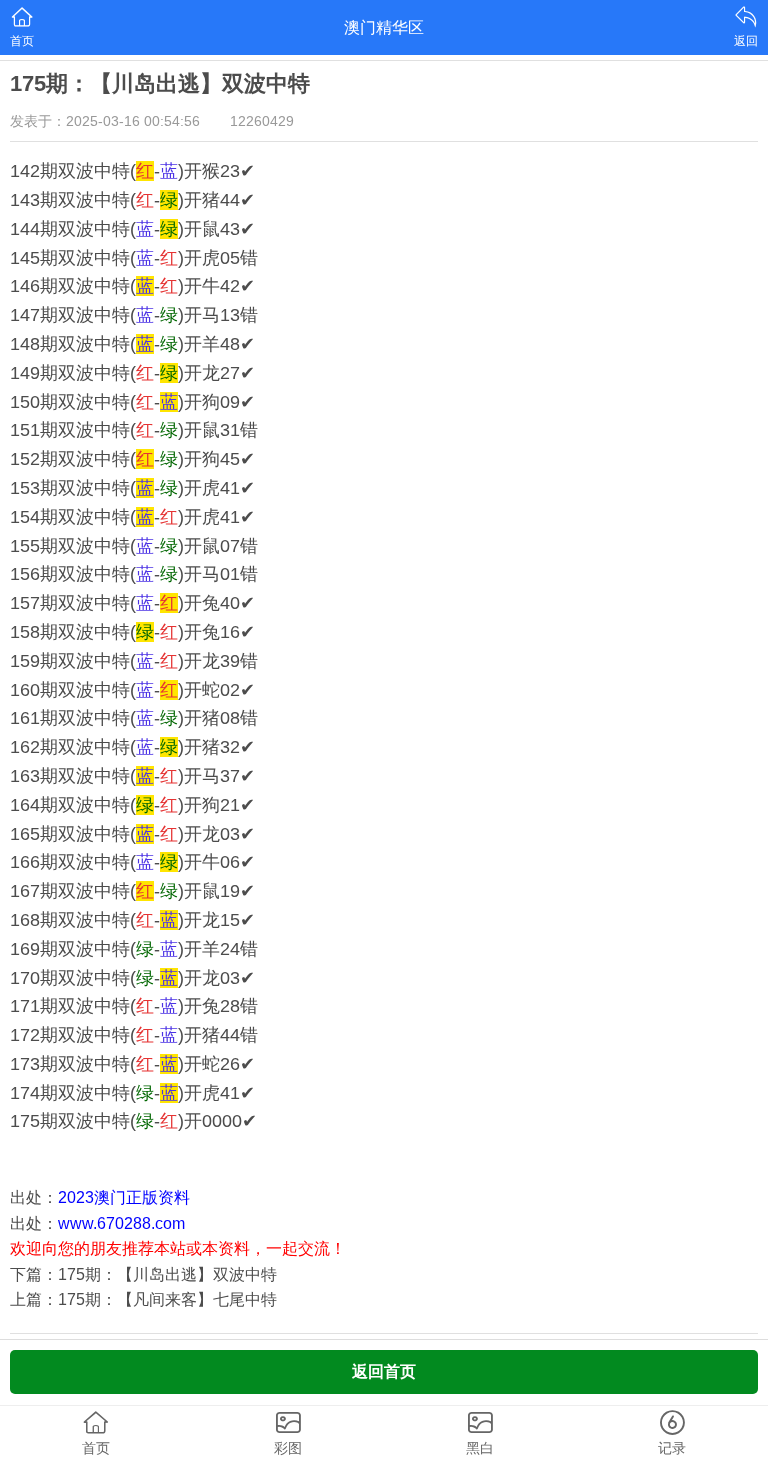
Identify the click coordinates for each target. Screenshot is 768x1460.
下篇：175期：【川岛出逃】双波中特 (143, 1274)
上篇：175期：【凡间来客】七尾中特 (143, 1299)
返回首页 (384, 1371)
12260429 (262, 121)
